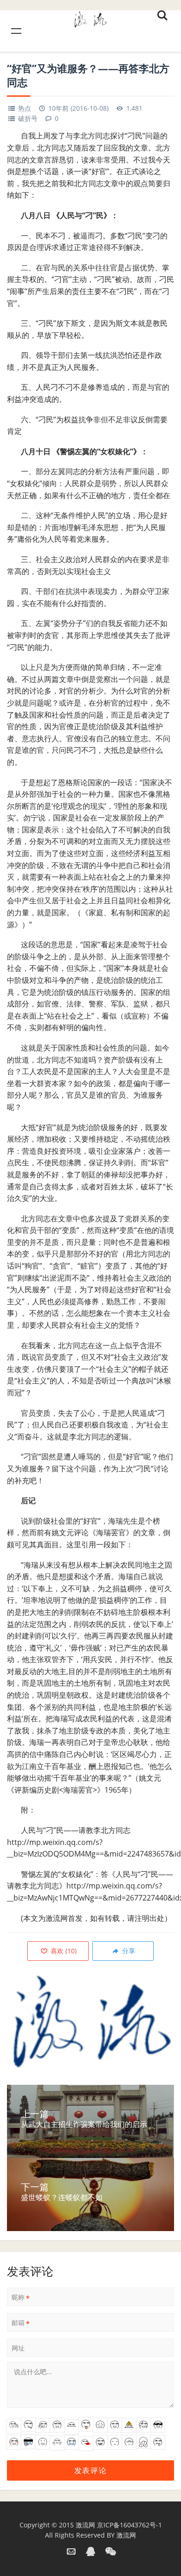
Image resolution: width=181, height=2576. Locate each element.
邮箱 (21, 2323)
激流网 (85, 2525)
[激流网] (90, 18)
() (63, 1951)
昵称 (21, 2297)
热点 (25, 108)
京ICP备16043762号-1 (129, 2525)
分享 (128, 1951)
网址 (18, 2348)
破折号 (28, 118)
